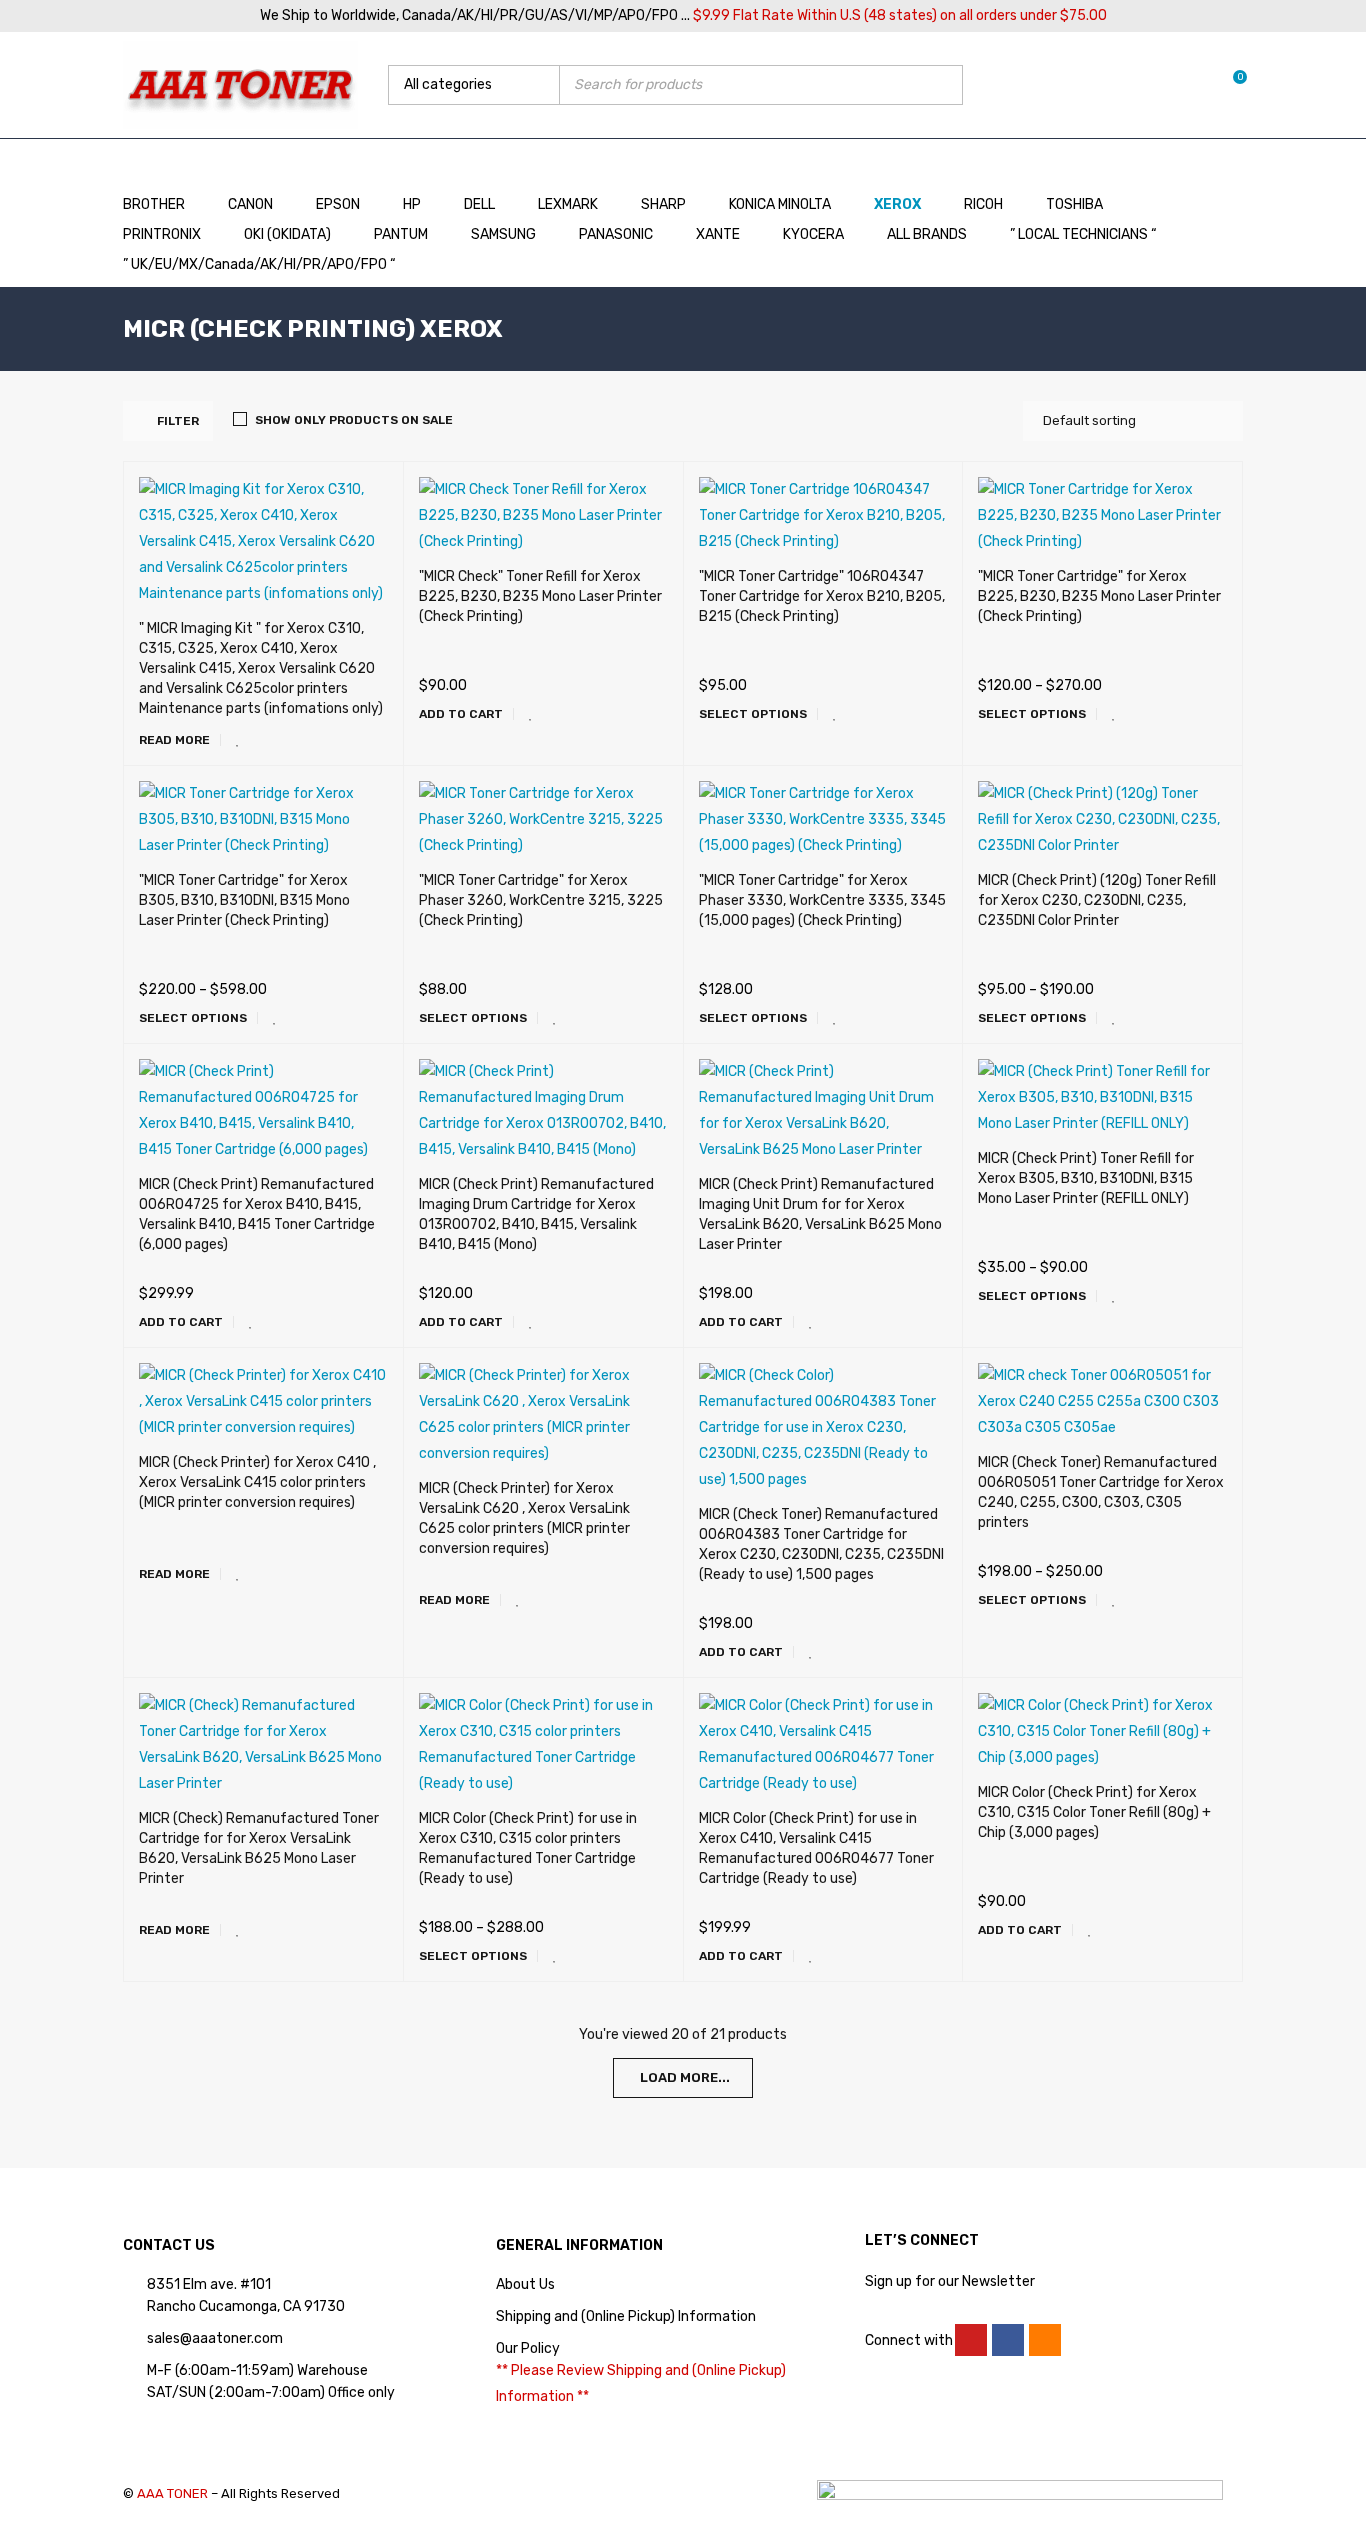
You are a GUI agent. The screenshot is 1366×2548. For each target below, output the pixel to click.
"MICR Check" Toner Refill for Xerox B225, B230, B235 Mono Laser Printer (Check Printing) (540, 596)
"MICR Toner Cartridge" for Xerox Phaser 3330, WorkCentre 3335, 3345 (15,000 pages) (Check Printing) (822, 900)
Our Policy (528, 2348)
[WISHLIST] (238, 740)
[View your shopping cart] (1229, 84)
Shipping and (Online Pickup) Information (626, 2316)
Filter (178, 421)
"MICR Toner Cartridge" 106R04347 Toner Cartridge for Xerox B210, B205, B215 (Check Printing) (822, 596)
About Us (525, 2284)
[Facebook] (1008, 2340)
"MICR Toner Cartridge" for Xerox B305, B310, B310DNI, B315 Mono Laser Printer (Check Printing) (244, 900)
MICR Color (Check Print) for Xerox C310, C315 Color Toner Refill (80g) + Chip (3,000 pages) (1094, 1812)
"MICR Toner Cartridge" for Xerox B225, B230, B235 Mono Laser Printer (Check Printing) (1099, 596)
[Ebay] (1045, 2340)
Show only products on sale (354, 420)
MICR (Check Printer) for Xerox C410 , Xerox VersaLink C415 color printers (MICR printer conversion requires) (257, 1482)
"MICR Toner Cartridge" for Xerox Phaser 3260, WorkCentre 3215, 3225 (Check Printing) (541, 900)
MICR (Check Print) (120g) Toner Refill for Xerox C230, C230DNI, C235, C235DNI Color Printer (1097, 900)
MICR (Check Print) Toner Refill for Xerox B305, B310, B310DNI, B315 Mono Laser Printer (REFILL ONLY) (1086, 1178)
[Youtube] (971, 2340)
